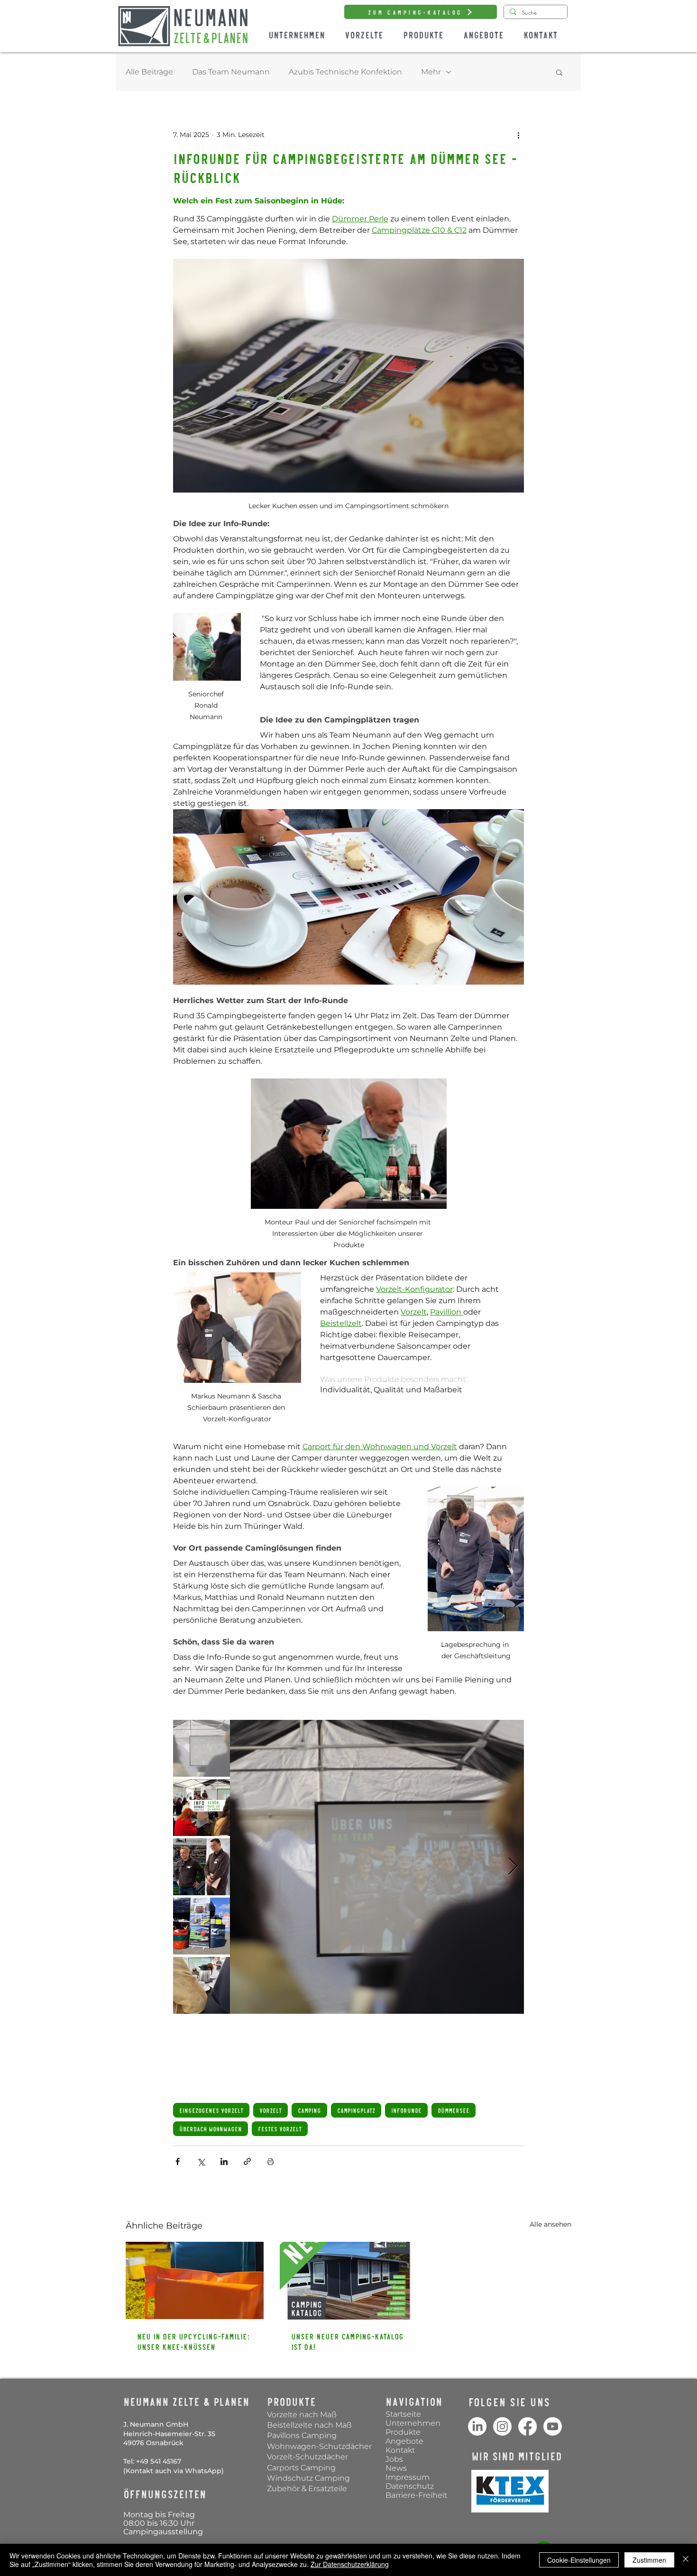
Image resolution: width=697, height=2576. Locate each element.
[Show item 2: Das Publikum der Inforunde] (202, 1808)
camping (309, 2110)
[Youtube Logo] (553, 2426)
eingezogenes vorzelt (211, 2110)
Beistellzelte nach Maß (309, 2425)
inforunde (406, 2110)
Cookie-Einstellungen (579, 2560)
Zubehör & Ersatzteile (307, 2489)
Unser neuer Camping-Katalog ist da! (347, 2341)
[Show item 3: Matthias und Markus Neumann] (202, 1867)
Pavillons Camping (302, 2435)
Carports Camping (301, 2468)
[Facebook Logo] (527, 2426)
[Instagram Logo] (502, 2426)
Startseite (403, 2414)
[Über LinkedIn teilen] (224, 2161)
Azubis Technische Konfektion (345, 72)
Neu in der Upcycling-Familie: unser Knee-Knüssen (193, 2341)
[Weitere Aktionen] (518, 135)
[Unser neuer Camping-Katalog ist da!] (349, 2281)
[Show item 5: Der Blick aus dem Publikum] (202, 1985)
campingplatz (356, 2110)
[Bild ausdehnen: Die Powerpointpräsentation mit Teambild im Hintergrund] (377, 1867)
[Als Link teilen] (247, 2161)
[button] (559, 72)
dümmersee (454, 2110)
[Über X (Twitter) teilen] (201, 2161)
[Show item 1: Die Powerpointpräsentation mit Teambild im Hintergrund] (202, 1748)
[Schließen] (686, 2560)
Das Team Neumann (231, 72)
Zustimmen (649, 2560)
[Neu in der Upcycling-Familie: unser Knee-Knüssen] (195, 2280)
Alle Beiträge (149, 72)
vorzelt (271, 2110)
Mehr (431, 72)
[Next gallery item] (513, 1867)
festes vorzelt (280, 2129)
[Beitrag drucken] (271, 2161)
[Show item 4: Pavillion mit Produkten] (202, 1926)
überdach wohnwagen (211, 2129)
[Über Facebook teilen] (178, 2161)
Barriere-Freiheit (416, 2495)
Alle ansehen (550, 2224)
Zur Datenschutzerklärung (350, 2564)
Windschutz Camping (309, 2478)
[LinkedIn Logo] (477, 2426)
